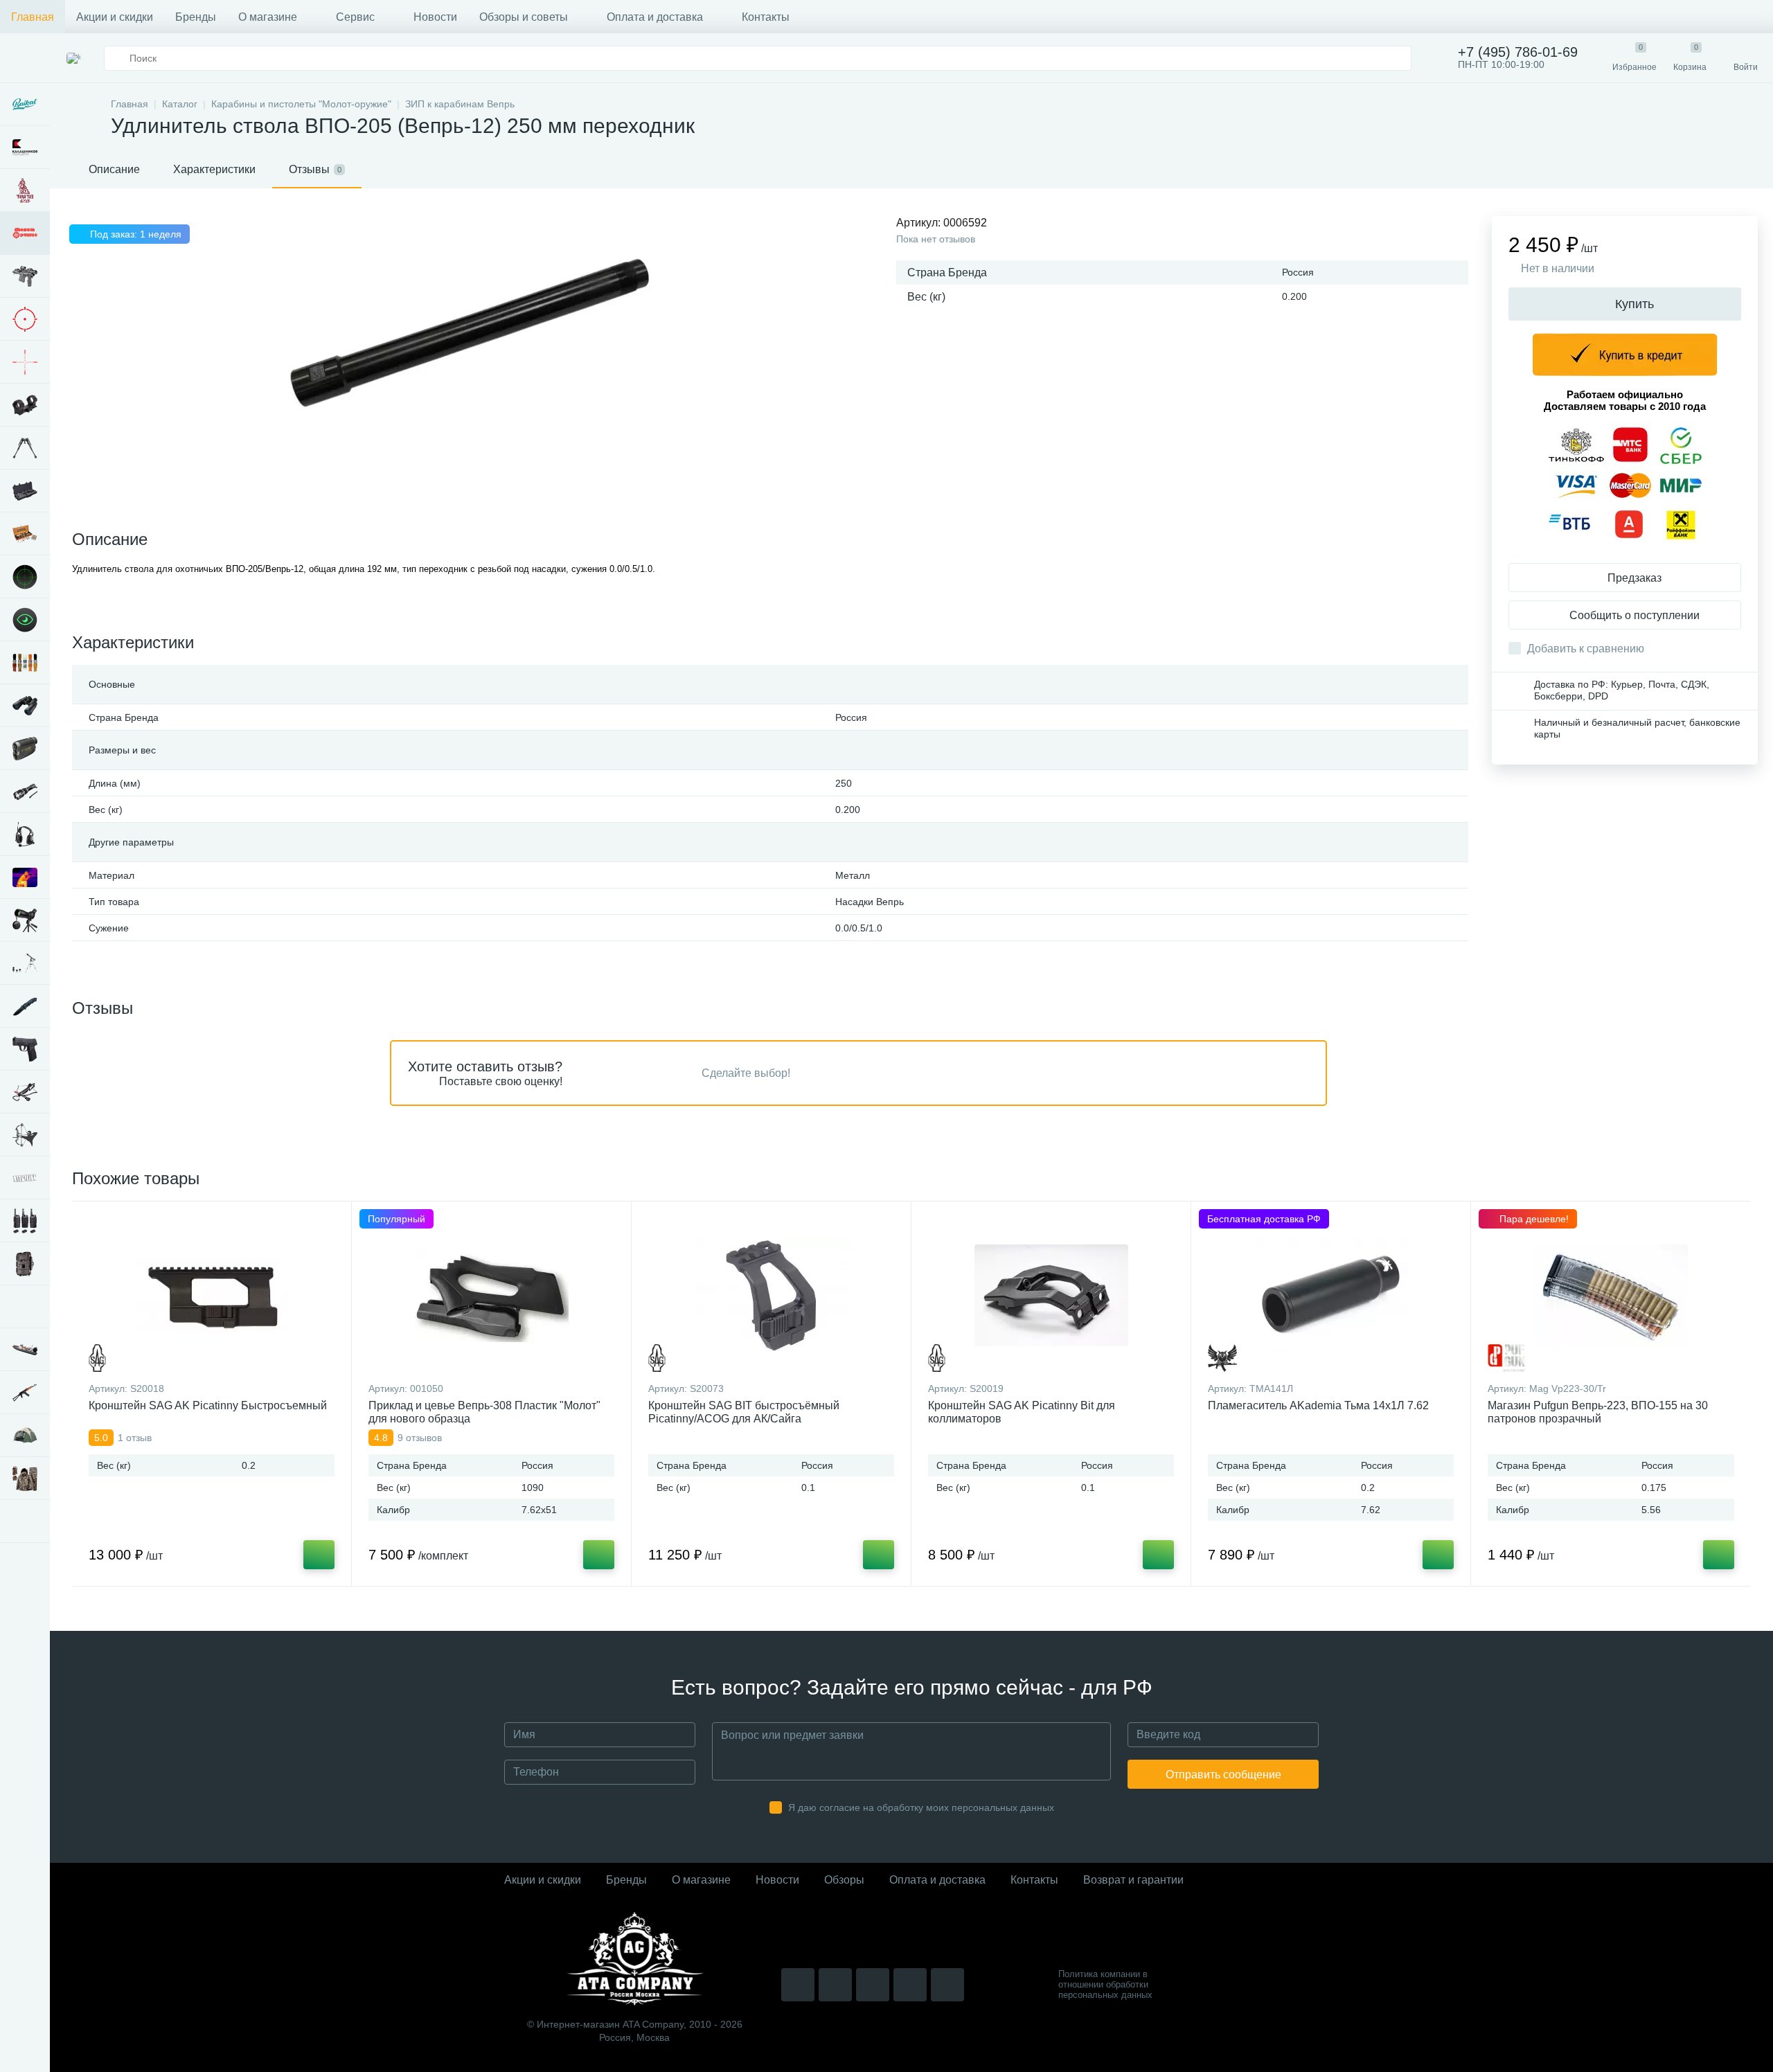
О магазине (268, 17)
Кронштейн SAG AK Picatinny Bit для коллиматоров (1022, 1412)
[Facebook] (910, 1985)
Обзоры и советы (524, 17)
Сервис (355, 17)
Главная (33, 17)
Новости (435, 17)
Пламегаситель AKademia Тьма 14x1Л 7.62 (1318, 1405)
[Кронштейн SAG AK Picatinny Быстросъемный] (212, 1295)
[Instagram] (798, 1985)
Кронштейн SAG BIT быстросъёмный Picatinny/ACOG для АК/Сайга (744, 1412)
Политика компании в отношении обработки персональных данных (1105, 1984)
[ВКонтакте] (835, 1985)
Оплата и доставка (655, 17)
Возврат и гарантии (1133, 1880)
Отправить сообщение (1223, 1775)
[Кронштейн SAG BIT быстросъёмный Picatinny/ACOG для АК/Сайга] (771, 1295)
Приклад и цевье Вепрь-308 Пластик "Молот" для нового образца (484, 1412)
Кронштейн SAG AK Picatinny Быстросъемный (208, 1405)
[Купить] (319, 1555)
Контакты (766, 17)
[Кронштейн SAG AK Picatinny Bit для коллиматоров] (1051, 1295)
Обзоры (844, 1880)
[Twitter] (873, 1985)
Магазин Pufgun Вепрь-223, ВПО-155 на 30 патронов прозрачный (1598, 1412)
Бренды (196, 17)
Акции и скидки (115, 17)
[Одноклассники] (947, 1985)
